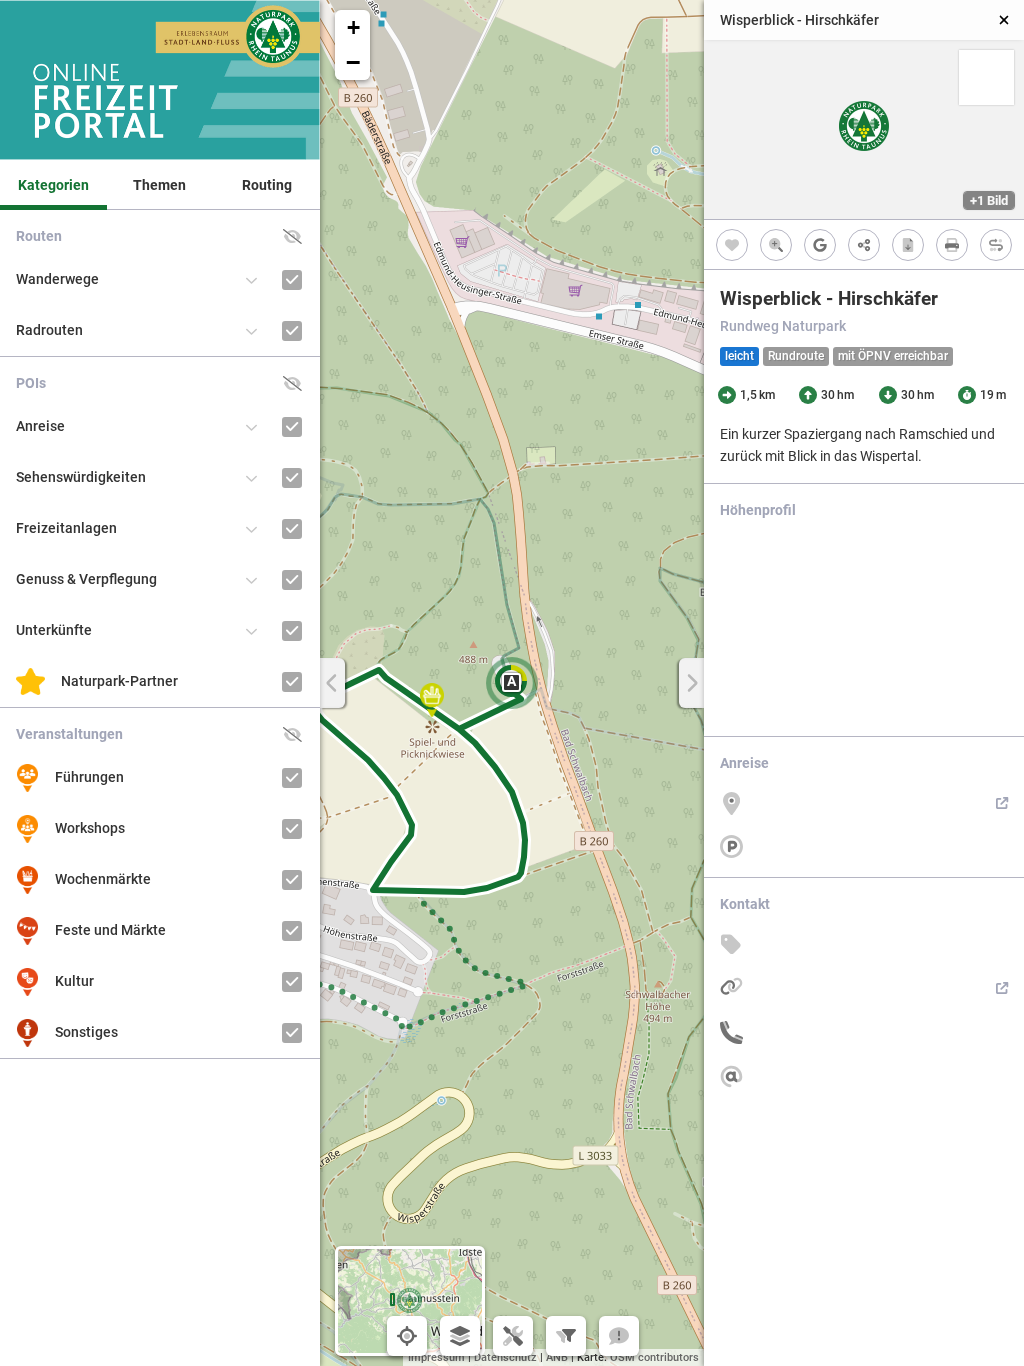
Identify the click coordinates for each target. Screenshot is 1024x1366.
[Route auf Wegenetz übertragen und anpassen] (996, 244)
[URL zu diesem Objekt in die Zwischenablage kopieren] (864, 244)
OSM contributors (654, 1357)
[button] (432, 700)
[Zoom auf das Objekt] (776, 244)
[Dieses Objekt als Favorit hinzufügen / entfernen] (732, 244)
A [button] (511, 681)
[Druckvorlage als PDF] (952, 244)
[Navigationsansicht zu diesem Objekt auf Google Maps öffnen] (820, 244)
